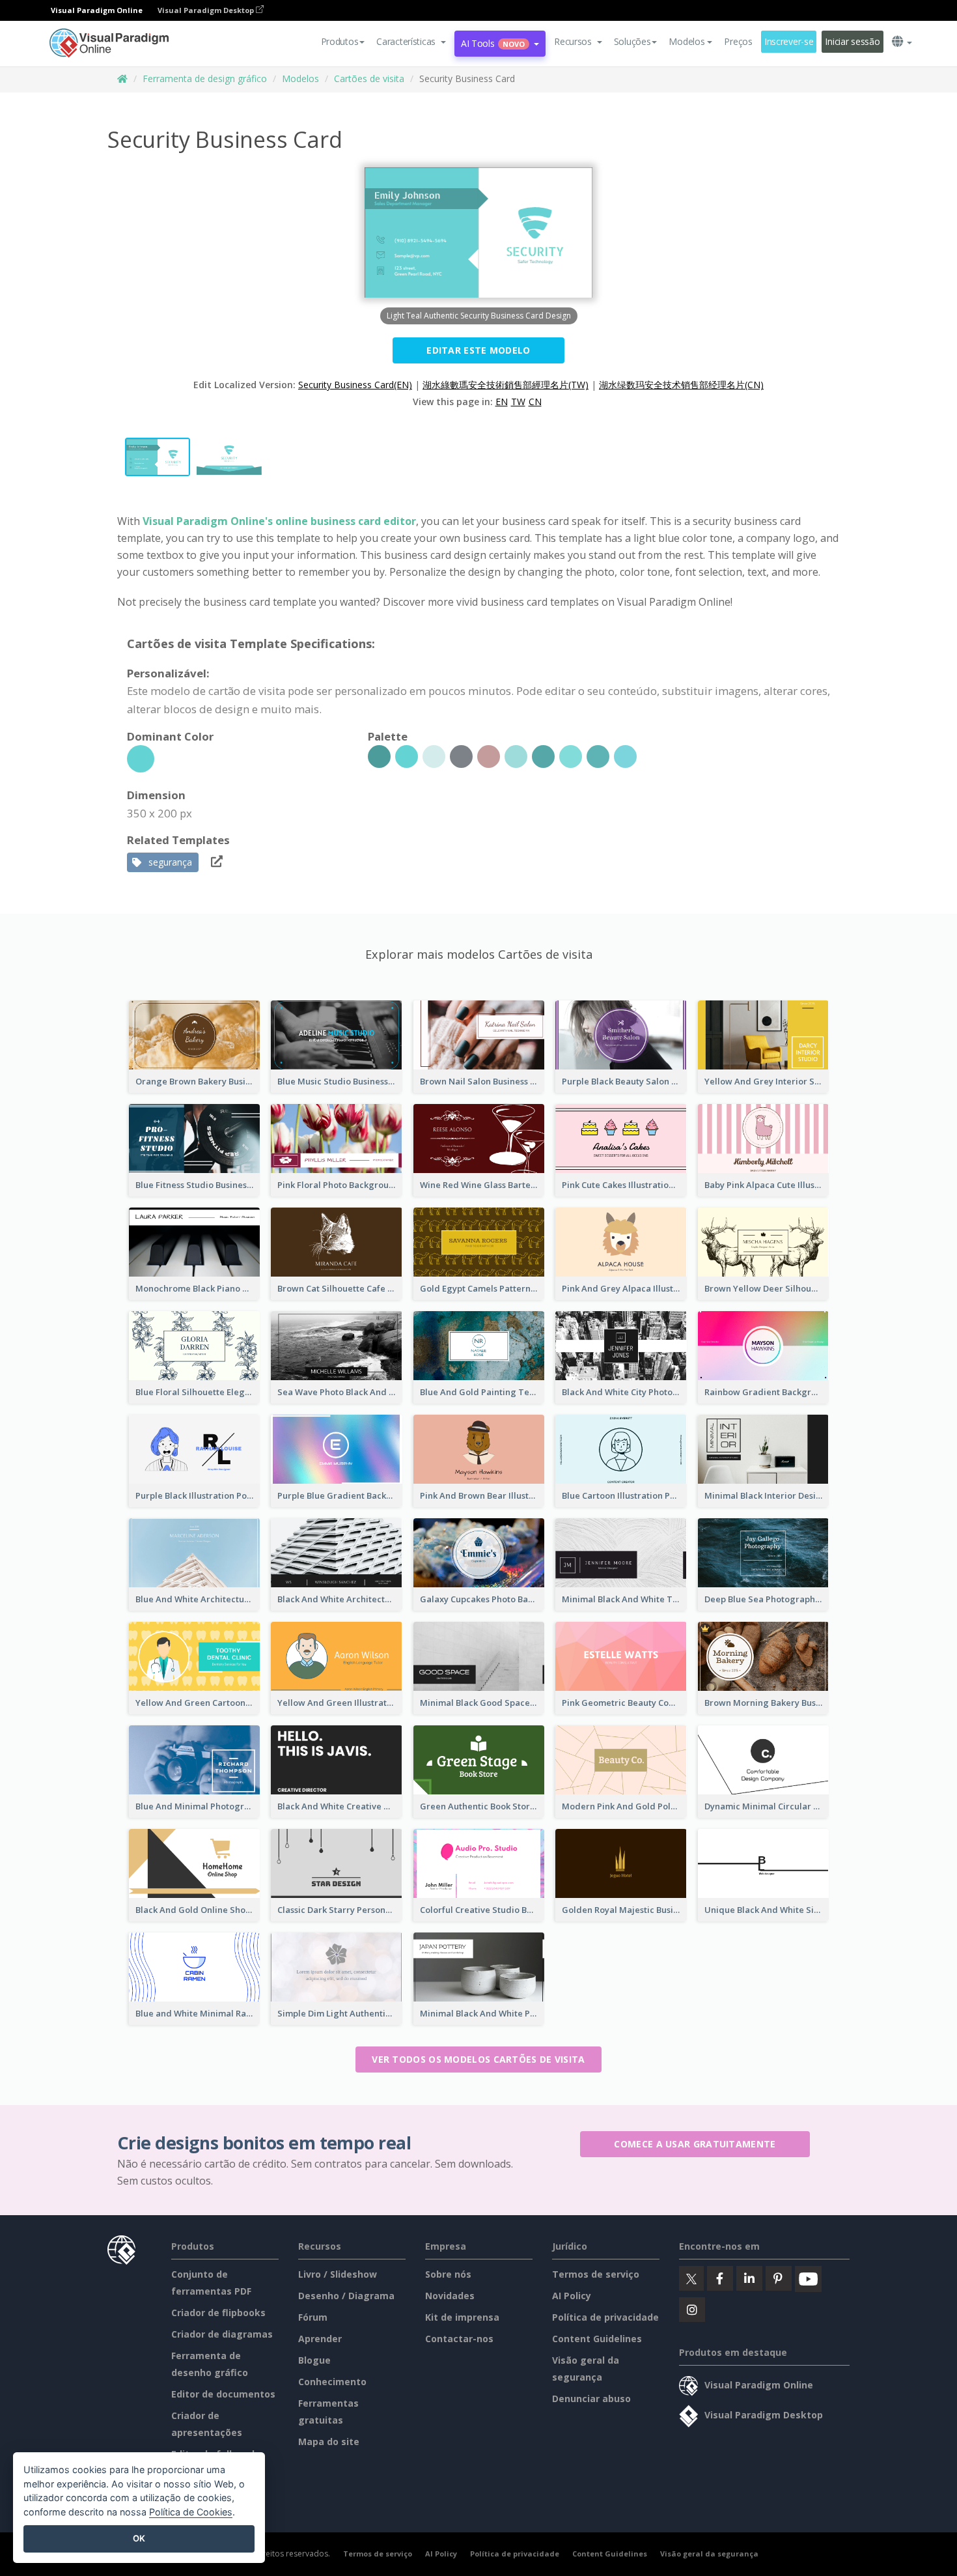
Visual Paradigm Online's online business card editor (279, 521)
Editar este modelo (478, 350)
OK (139, 2538)
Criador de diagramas (222, 2334)
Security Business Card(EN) (355, 385)
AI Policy (572, 2296)
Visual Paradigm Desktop (207, 10)
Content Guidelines (597, 2339)
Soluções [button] (632, 41)
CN (535, 402)
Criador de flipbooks (218, 2313)
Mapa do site (329, 2442)
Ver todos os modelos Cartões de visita (478, 2059)
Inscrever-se (789, 41)
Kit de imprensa (462, 2317)
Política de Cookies (191, 2512)
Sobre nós (448, 2274)
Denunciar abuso (591, 2399)
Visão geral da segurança (709, 2554)
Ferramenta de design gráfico (205, 78)
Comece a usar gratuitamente (695, 2144)
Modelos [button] (687, 41)
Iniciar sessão (852, 41)
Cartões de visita (369, 78)
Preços (738, 41)
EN (502, 402)
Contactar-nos (459, 2339)
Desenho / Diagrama (346, 2296)
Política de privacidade (605, 2317)
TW (518, 402)
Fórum (313, 2317)
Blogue (314, 2360)
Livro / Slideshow (338, 2274)
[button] (411, 42)
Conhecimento (332, 2382)
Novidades (450, 2296)
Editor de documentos (223, 2394)
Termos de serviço (596, 2274)
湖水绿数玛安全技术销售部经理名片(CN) (681, 385)
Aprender (320, 2339)
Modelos (300, 78)
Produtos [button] (340, 41)
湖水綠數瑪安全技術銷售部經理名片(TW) (506, 385)
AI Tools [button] (493, 43)
